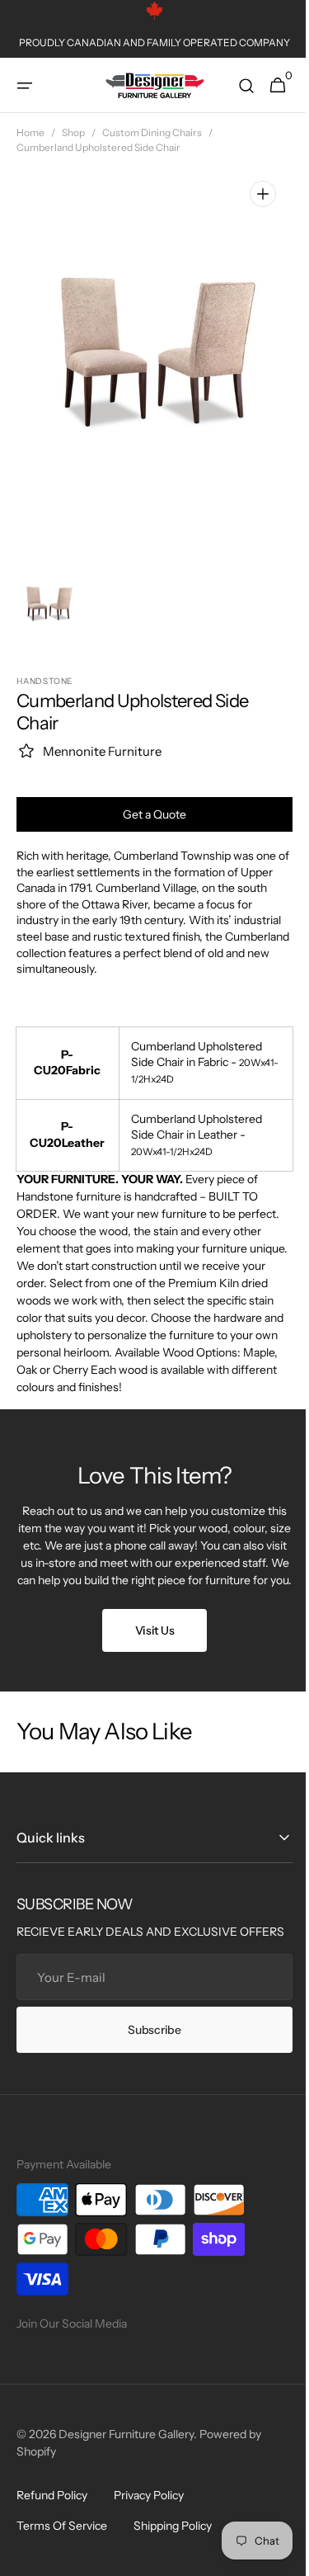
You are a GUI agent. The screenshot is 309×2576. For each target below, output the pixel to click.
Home (30, 132)
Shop (73, 132)
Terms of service (62, 2560)
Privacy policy (149, 2530)
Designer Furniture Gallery (126, 2469)
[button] (25, 86)
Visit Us (148, 1648)
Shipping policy (173, 2560)
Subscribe (148, 2064)
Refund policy (52, 2530)
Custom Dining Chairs (152, 132)
